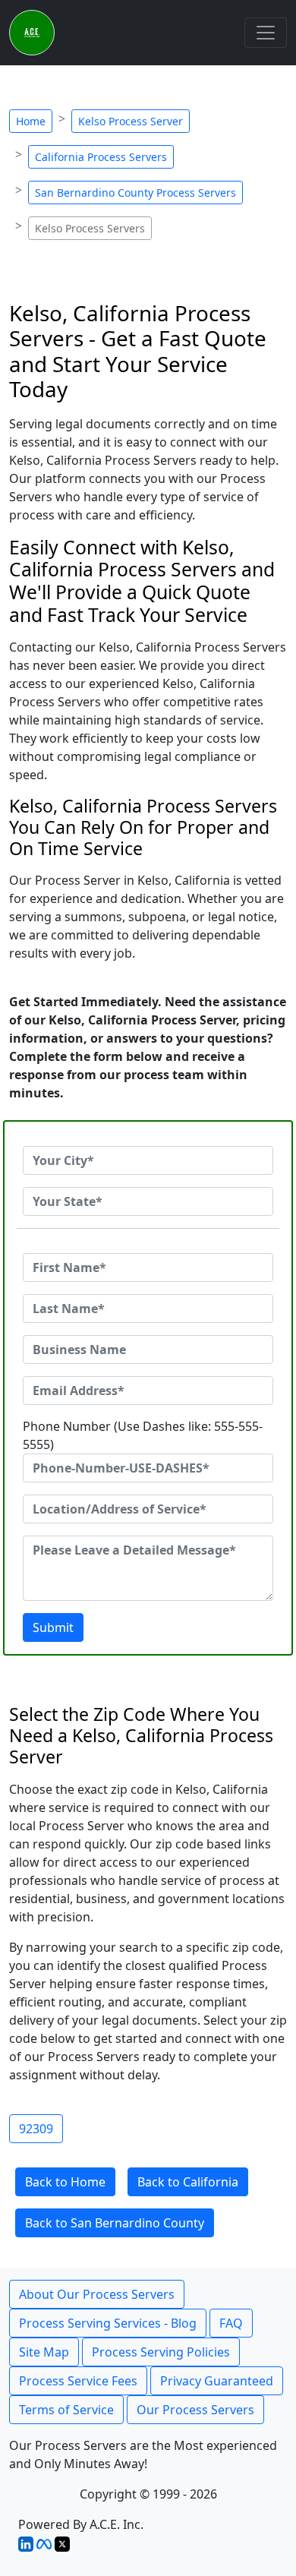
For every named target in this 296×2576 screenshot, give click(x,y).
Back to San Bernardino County (115, 2223)
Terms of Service (66, 2410)
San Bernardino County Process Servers (135, 193)
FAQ (231, 2323)
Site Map (44, 2352)
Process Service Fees (78, 2381)
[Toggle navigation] (266, 33)
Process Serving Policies (161, 2352)
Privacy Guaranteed (217, 2381)
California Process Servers (101, 157)
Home (31, 121)
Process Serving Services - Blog (108, 2323)
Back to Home (65, 2182)
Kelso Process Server (131, 121)
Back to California (188, 2182)
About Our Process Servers (97, 2294)
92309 (36, 2129)
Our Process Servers (195, 2410)
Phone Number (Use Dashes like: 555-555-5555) (143, 1435)
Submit (53, 1627)
